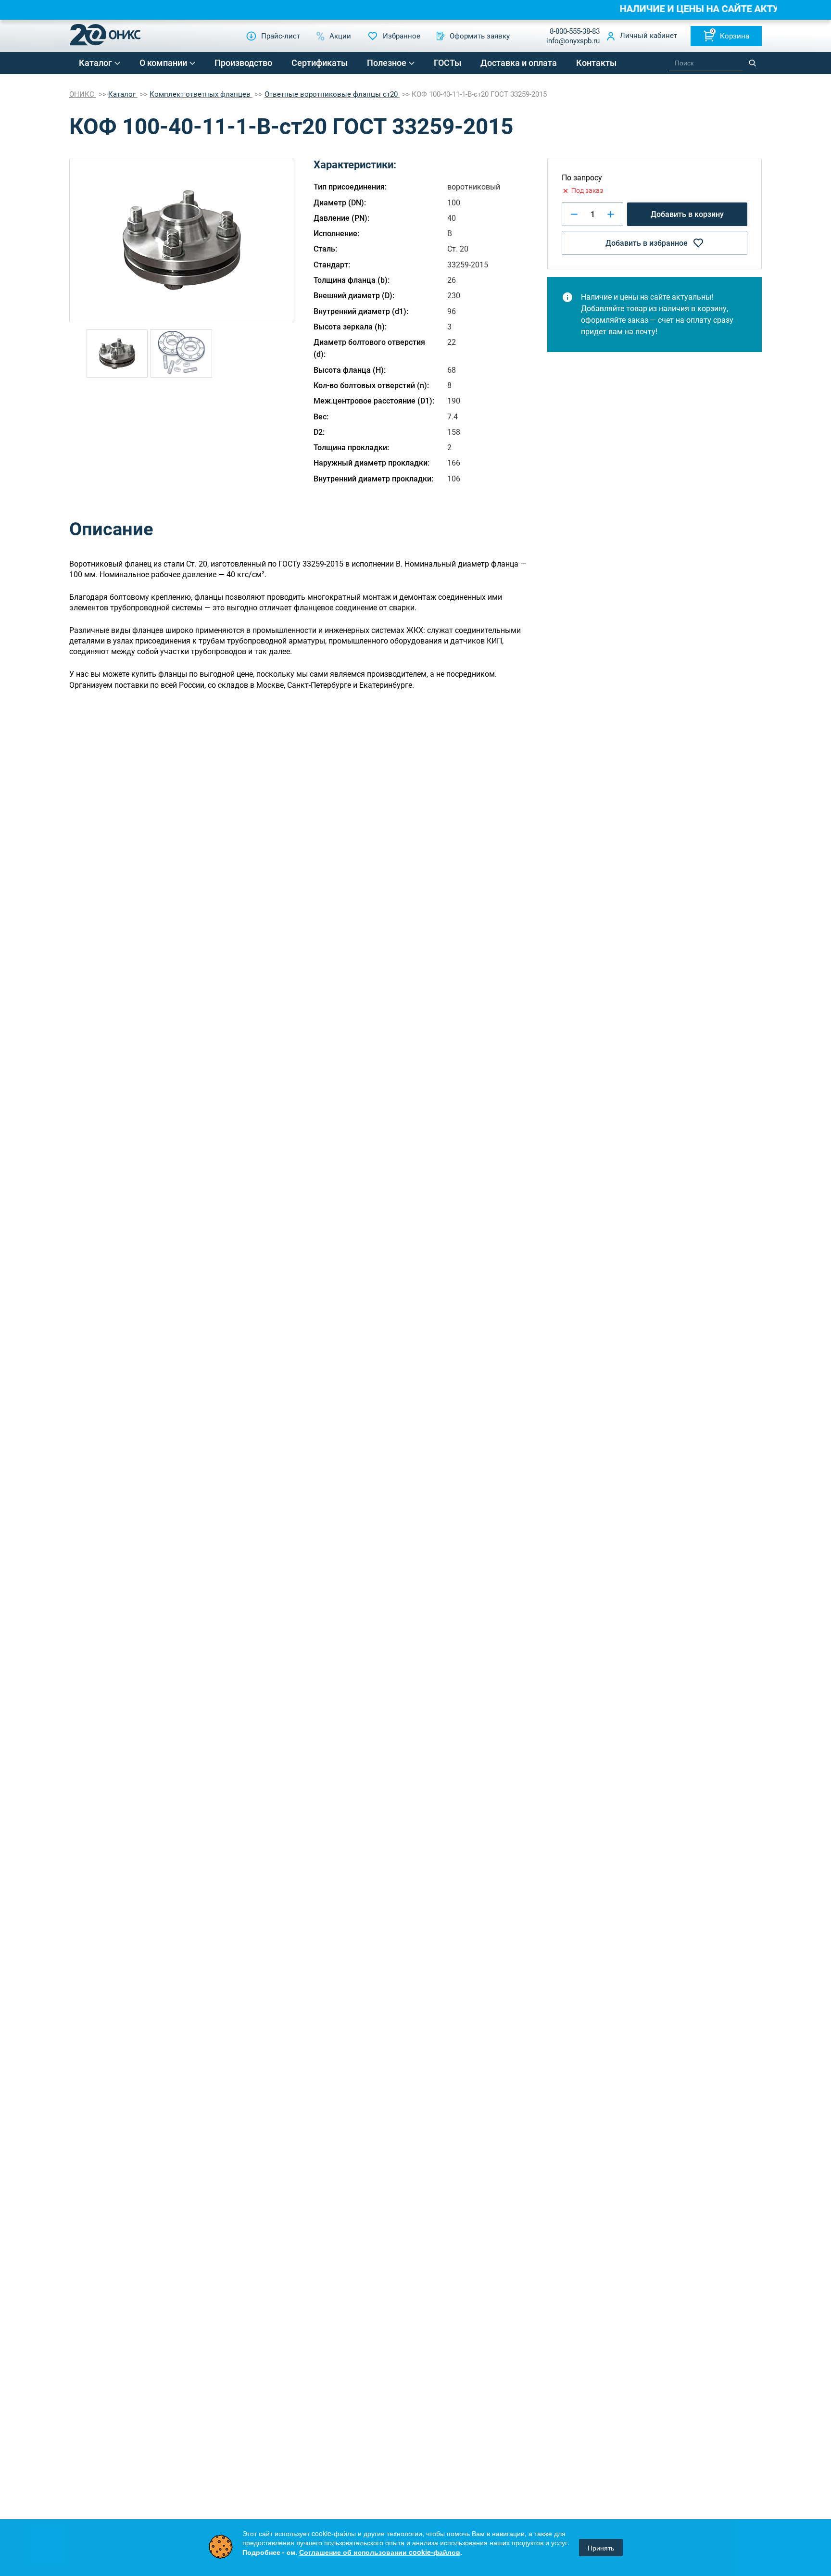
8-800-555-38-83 (575, 31)
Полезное (387, 63)
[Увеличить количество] (611, 214)
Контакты (596, 63)
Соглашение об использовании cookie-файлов (380, 2552)
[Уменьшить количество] (574, 214)
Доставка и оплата (519, 63)
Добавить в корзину (687, 214)
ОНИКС (83, 94)
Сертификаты (320, 63)
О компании (163, 63)
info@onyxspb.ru (573, 41)
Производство (243, 63)
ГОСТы (447, 63)
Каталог (95, 63)
